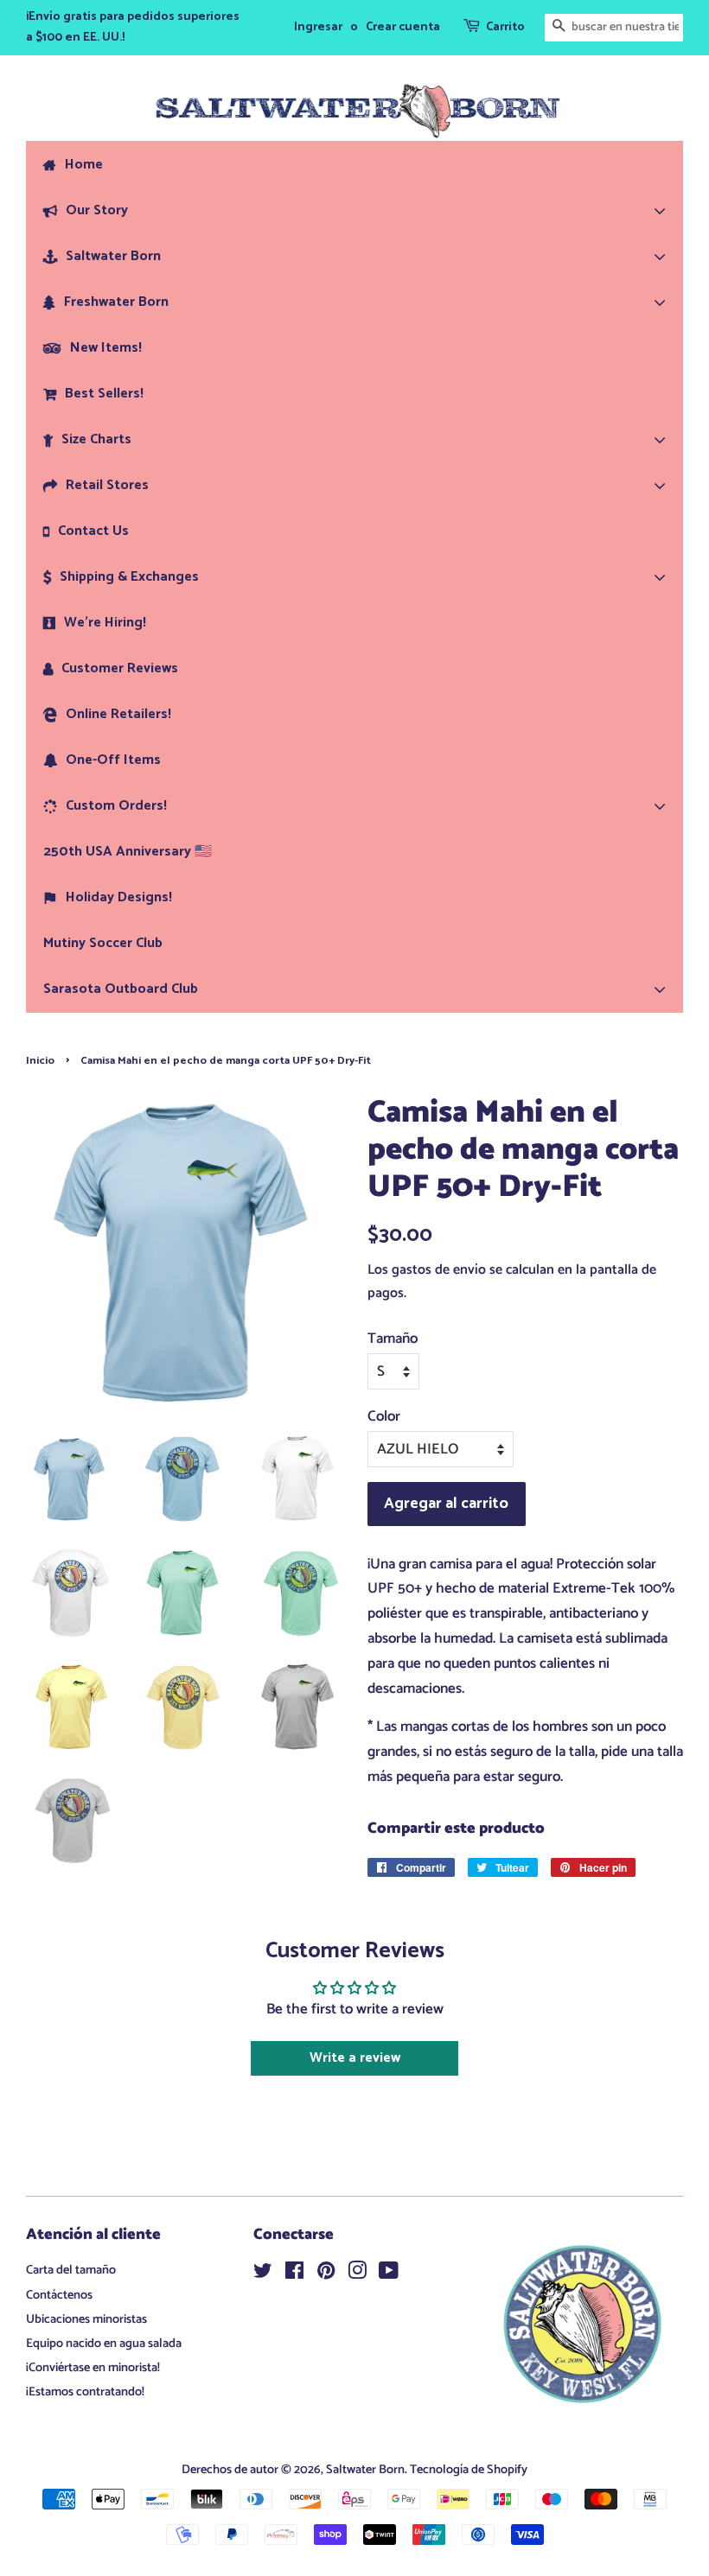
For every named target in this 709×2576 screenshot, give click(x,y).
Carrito (505, 27)
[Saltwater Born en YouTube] (389, 2274)
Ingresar (318, 27)
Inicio (40, 1061)
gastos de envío (439, 1270)
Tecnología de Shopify (469, 2470)
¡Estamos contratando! (85, 2392)
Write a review (355, 2058)
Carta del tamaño (71, 2270)
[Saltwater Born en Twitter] (263, 2274)
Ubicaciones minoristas (86, 2319)
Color (384, 1416)
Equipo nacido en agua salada (104, 2344)
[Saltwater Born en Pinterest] (326, 2274)
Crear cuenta (403, 27)
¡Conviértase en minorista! (93, 2368)
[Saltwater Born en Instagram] (357, 2274)
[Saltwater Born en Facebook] (294, 2274)
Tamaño (393, 1339)
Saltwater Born (365, 2470)
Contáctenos (59, 2295)
